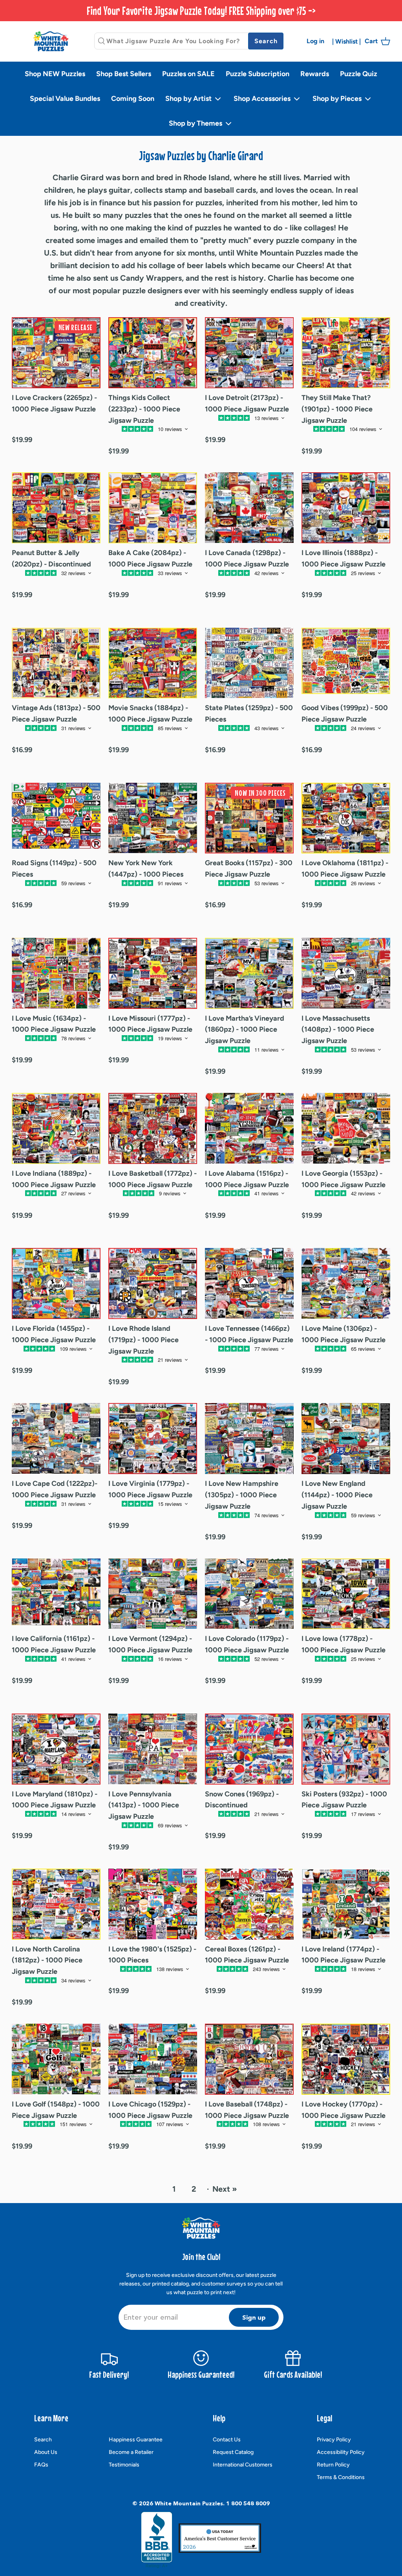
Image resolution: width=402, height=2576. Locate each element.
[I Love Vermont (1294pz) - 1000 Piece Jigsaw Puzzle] (153, 1594)
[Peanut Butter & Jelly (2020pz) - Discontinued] (56, 508)
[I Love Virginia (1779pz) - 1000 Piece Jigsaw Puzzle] (153, 1439)
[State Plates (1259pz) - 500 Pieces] (249, 663)
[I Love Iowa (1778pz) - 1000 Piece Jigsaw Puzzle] (346, 1594)
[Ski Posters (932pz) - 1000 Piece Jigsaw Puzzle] (346, 1749)
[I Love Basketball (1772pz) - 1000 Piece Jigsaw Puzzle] (153, 1128)
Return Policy (333, 2465)
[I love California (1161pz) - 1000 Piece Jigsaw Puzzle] (56, 1594)
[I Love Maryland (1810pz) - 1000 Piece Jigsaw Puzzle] (56, 1749)
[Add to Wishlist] (46, 433)
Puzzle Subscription (258, 74)
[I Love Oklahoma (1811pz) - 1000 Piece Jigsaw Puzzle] (346, 818)
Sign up (254, 2317)
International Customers (243, 2465)
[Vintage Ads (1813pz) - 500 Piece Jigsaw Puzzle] (56, 663)
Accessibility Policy (341, 2452)
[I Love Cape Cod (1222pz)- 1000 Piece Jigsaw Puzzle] (56, 1439)
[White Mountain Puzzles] (51, 41)
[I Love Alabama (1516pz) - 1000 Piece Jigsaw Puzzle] (249, 1128)
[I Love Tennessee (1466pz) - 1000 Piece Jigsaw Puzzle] (249, 1283)
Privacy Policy (334, 2440)
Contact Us (227, 2440)
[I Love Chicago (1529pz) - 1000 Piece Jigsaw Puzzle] (153, 2059)
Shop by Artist (189, 99)
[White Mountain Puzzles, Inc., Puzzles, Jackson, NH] (157, 2540)
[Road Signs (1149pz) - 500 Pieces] (56, 818)
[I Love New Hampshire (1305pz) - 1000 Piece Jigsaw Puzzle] (249, 1439)
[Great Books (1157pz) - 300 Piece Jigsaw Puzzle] (249, 818)
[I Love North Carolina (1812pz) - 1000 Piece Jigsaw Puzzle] (56, 1904)
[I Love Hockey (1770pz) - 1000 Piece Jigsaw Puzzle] (346, 2059)
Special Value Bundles (65, 99)
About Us (46, 2452)
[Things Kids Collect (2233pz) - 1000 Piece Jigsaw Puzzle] (153, 353)
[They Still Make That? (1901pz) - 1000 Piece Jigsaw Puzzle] (346, 353)
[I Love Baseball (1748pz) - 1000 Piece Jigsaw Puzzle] (249, 2059)
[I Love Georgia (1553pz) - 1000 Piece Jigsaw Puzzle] (346, 1128)
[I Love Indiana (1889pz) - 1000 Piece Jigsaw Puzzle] (56, 1128)
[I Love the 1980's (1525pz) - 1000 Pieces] (153, 1904)
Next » (225, 2189)
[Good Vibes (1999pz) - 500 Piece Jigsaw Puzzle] (346, 663)
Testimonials (124, 2465)
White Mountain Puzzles (189, 2503)
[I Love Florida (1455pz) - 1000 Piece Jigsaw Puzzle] (56, 1283)
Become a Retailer (131, 2452)
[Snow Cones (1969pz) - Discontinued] (249, 1749)
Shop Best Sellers (124, 74)
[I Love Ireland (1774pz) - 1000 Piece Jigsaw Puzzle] (346, 1904)
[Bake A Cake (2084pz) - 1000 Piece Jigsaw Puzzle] (153, 508)
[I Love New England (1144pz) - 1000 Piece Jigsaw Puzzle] (346, 1439)
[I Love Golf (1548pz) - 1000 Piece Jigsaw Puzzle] (56, 2059)
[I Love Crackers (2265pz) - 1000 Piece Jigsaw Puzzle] (56, 353)
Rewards (315, 74)
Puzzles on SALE (188, 74)
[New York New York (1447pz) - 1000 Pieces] (153, 818)
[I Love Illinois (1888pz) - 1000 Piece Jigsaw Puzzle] (346, 508)
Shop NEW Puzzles (55, 74)
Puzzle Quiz (359, 74)
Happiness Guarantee (136, 2440)
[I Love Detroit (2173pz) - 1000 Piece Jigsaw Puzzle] (249, 353)
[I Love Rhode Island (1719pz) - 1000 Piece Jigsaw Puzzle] (153, 1283)
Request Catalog (233, 2452)
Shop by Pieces (338, 99)
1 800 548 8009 (248, 2503)
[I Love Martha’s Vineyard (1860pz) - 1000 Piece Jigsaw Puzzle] (249, 973)
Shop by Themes (196, 123)
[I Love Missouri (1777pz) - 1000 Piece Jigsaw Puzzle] (153, 973)
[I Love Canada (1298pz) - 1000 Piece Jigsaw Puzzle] (249, 508)
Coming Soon (133, 99)
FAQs (41, 2465)
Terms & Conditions (341, 2477)
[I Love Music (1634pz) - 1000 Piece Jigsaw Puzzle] (56, 973)
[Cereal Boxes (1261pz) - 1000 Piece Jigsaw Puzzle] (249, 1904)
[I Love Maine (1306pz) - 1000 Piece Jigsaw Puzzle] (346, 1283)
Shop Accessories (263, 99)
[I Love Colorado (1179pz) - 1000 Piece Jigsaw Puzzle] (249, 1594)
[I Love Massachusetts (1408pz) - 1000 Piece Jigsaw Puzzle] (346, 973)
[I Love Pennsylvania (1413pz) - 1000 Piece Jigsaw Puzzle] (153, 1749)
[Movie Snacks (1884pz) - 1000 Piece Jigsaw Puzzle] (153, 663)
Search (43, 2440)
